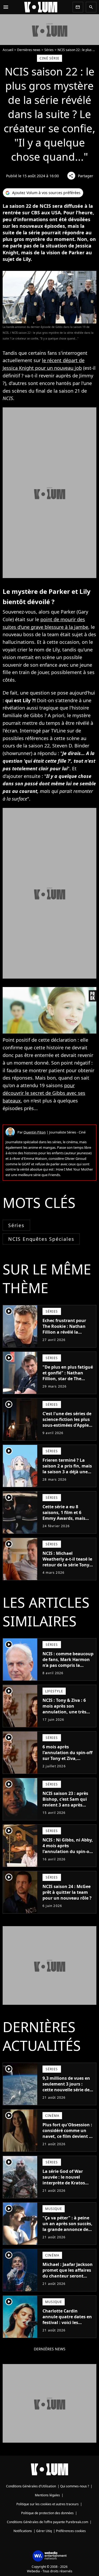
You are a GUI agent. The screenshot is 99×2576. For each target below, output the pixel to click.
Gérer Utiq (44, 2531)
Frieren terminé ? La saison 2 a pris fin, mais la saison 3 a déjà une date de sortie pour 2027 (68, 1469)
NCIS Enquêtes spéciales (41, 1239)
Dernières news (29, 50)
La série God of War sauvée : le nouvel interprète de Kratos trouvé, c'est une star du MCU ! (68, 2183)
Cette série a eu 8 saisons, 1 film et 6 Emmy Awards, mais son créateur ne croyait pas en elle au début (67, 1518)
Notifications (23, 2531)
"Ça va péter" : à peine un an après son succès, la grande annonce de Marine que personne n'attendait (67, 2229)
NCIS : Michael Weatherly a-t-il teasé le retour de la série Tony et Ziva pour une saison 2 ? (67, 1565)
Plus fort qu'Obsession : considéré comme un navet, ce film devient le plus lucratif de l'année (68, 2133)
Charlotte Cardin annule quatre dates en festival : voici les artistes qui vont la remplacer (67, 2322)
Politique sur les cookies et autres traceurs (48, 2504)
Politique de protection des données (47, 2513)
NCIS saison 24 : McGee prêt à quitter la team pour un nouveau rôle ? (67, 1892)
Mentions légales (47, 2495)
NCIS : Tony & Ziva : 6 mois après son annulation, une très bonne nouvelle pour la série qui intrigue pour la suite (67, 1715)
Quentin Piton (35, 1132)
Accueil (8, 50)
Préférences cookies (71, 2531)
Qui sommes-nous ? (75, 2486)
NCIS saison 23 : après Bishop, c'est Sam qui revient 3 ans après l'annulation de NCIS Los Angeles (65, 1805)
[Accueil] (41, 7)
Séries (49, 50)
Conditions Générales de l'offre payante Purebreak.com (48, 2522)
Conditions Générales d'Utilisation (31, 2486)
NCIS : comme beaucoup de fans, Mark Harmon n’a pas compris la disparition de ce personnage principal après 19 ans (68, 1668)
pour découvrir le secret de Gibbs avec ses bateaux (44, 1093)
